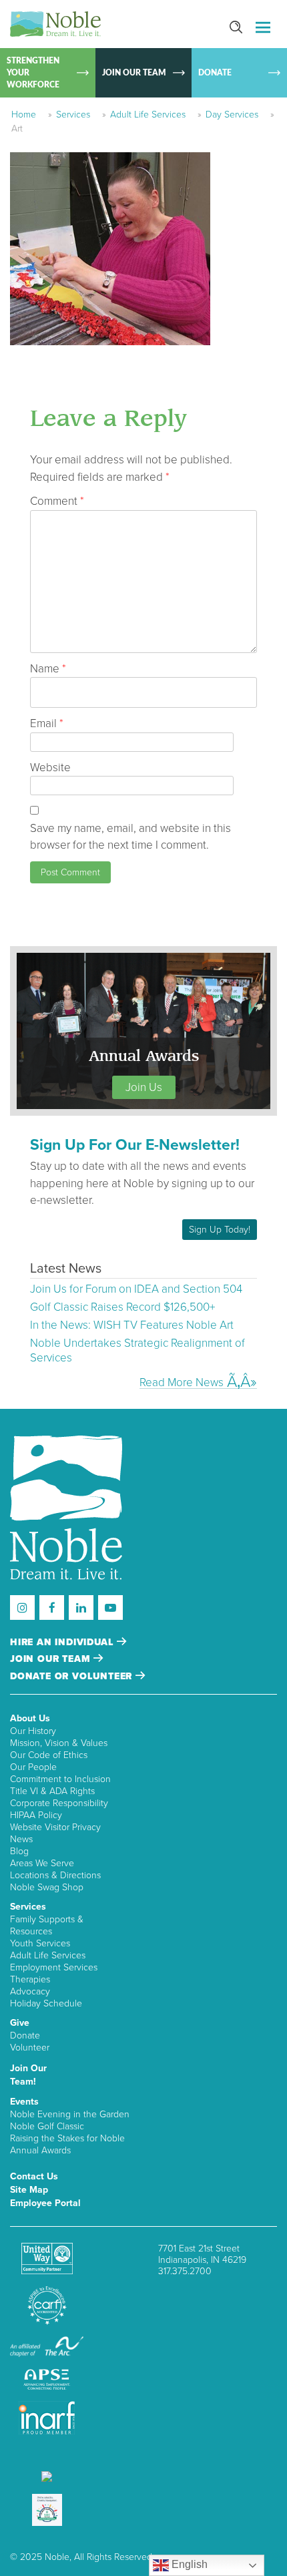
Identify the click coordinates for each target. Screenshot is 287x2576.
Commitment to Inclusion (60, 1779)
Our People (33, 1767)
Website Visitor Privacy (55, 1827)
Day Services (232, 115)
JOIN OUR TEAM (134, 73)
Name (48, 669)
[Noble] (55, 24)
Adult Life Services (148, 115)
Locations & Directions (55, 1875)
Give (20, 2023)
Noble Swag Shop (47, 1887)
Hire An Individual (63, 1642)
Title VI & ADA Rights (52, 1791)
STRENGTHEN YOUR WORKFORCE (33, 73)
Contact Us (34, 2176)
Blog (19, 1851)
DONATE (215, 73)
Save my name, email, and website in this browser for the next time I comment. (130, 837)
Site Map (29, 2190)
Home (24, 115)
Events (24, 2102)
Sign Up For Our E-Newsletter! (135, 1145)
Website (50, 768)
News (21, 1839)
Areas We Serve (42, 1863)
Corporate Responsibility (59, 1803)
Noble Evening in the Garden (70, 2114)
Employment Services (54, 1967)
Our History (33, 1731)
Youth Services (40, 1943)
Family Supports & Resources (47, 1925)
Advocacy (30, 1991)
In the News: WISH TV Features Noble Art (132, 1325)
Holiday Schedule (46, 2003)
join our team (52, 1659)
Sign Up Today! (220, 1230)
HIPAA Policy (36, 1815)
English (188, 2564)
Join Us (144, 1087)
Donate (25, 2035)
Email (47, 723)
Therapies (30, 1979)
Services (73, 115)
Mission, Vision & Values (59, 1743)
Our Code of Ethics (49, 1755)
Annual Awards (40, 2150)
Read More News (182, 1382)
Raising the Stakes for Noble (67, 2138)
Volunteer (30, 2048)
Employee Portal (45, 2203)
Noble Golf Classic (47, 2126)
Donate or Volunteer (73, 1676)
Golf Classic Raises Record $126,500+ (122, 1307)
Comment (57, 501)
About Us (30, 1718)
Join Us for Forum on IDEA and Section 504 (136, 1289)
